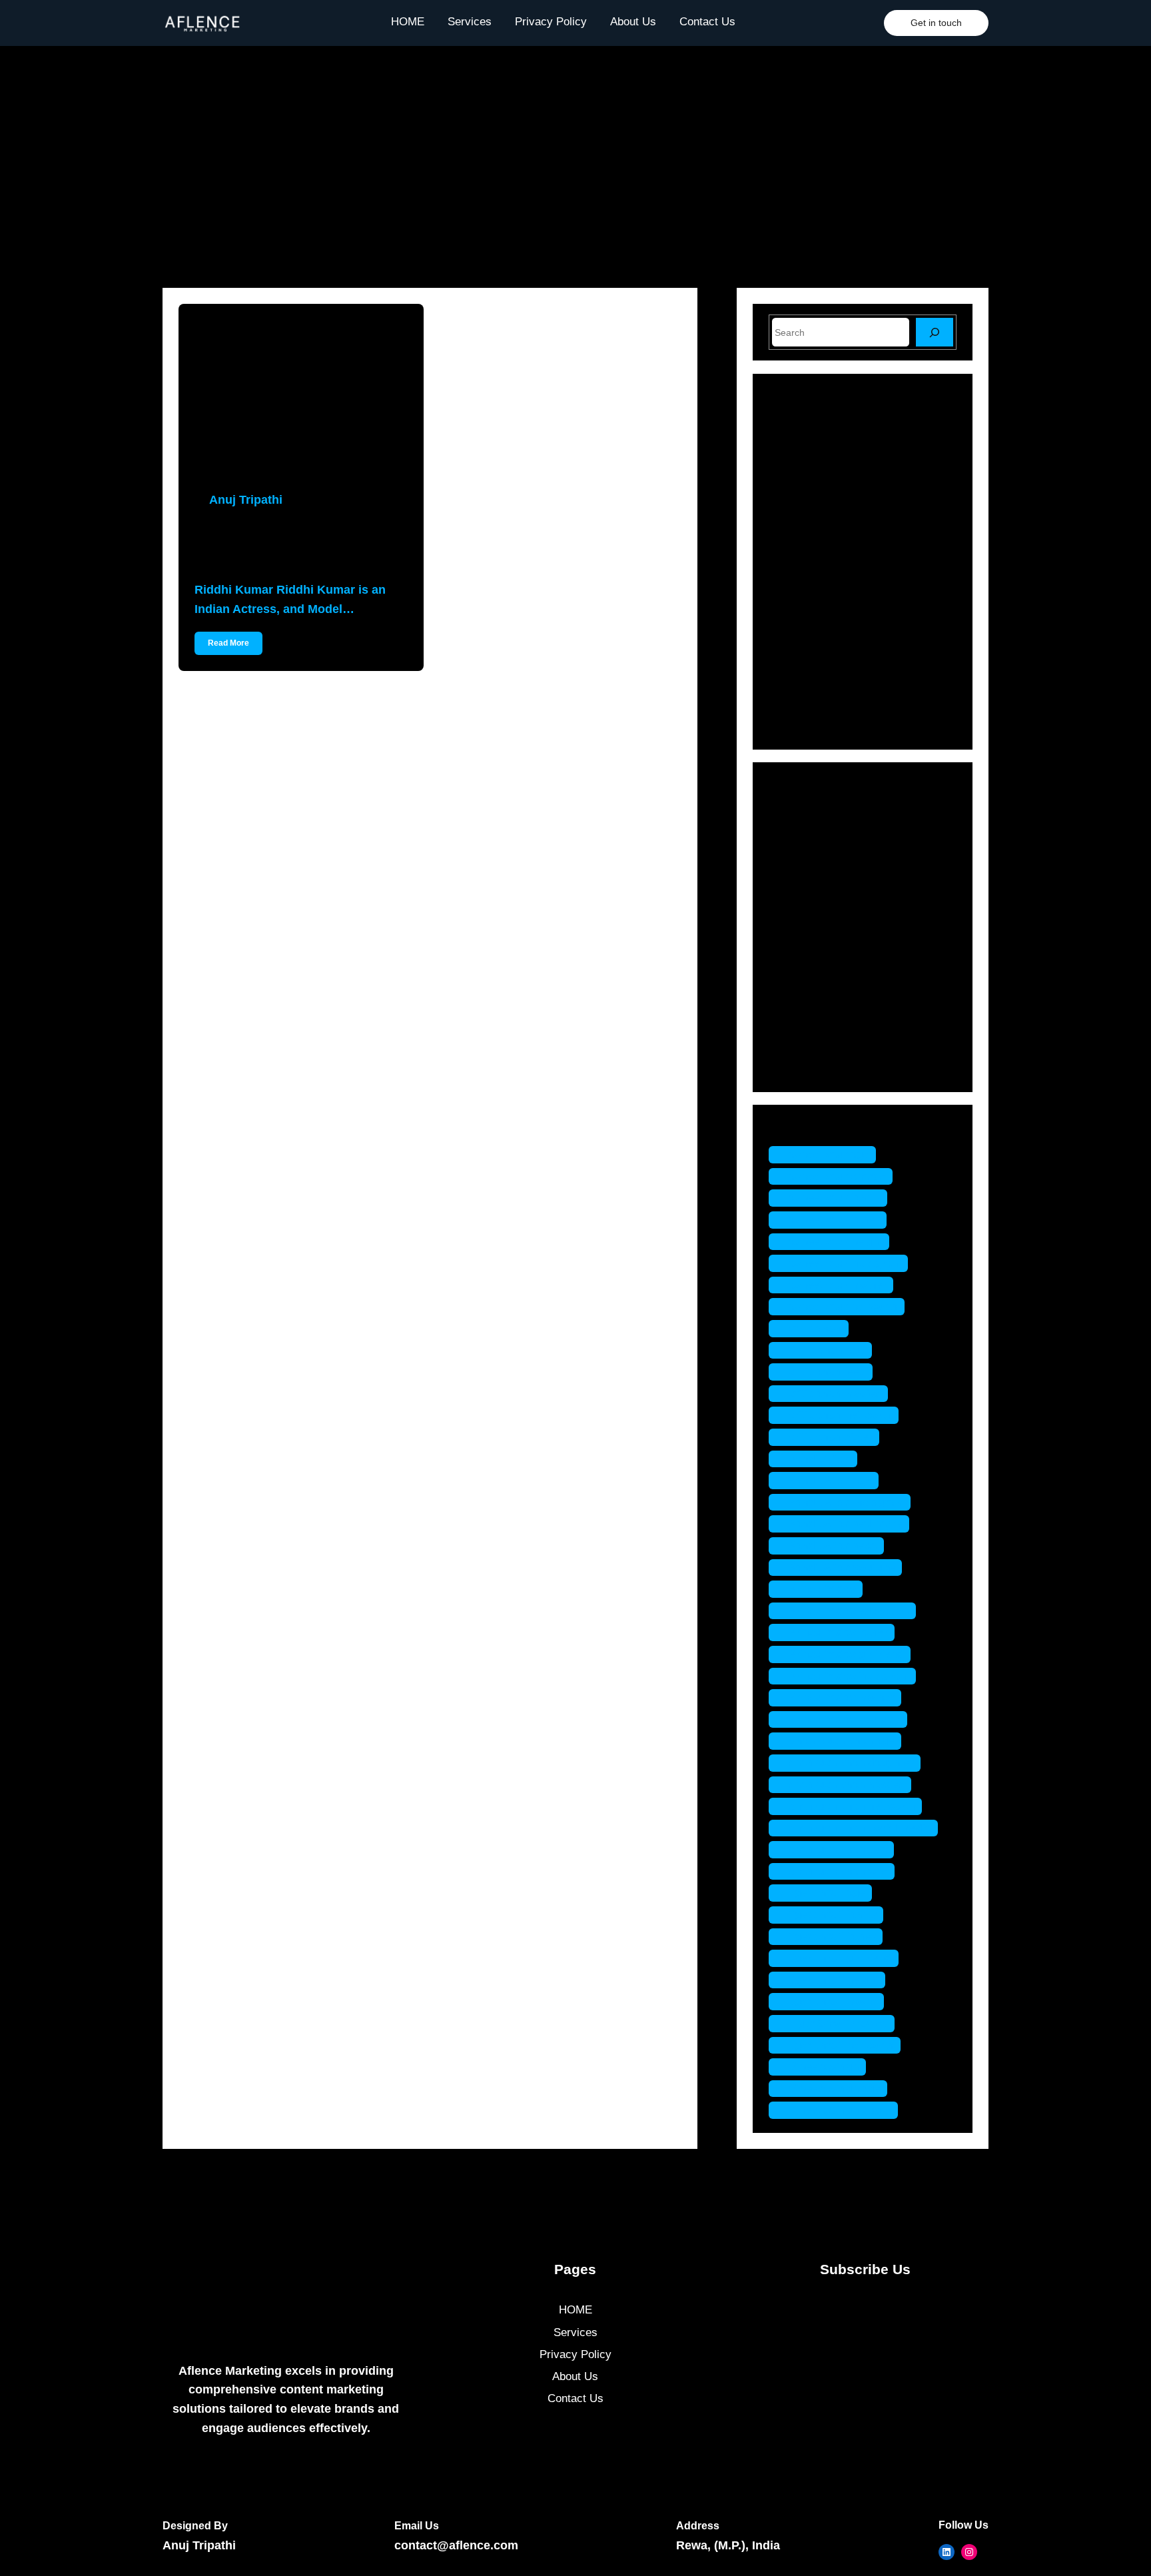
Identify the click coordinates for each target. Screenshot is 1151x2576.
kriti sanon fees (827, 1372)
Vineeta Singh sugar (840, 2110)
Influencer (813, 904)
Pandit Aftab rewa (833, 1546)
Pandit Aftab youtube (842, 1568)
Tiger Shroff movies (838, 2023)
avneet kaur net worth (843, 1306)
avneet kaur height (836, 1242)
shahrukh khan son (838, 1849)
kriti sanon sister (831, 1437)
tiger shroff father (832, 1937)
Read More (228, 643)
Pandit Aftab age (830, 1480)
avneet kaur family (835, 1198)
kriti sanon (815, 1328)
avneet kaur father (834, 1220)
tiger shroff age (827, 1893)
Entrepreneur (820, 857)
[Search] (935, 332)
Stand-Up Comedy (834, 1043)
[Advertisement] (575, 152)
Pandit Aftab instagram (846, 1502)
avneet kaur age (829, 1154)
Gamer (805, 881)
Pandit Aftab (820, 1459)
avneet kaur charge (837, 1176)
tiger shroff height (834, 1980)
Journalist (812, 927)
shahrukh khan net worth (852, 1806)
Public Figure (821, 973)
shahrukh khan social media (860, 1828)
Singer (804, 1020)
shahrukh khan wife (838, 1871)
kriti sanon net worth (840, 1415)
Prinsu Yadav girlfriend (846, 1654)
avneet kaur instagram (845, 1263)
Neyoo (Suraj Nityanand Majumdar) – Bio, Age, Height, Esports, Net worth (891, 684)
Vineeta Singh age (835, 2089)
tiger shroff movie (833, 2001)
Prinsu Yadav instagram (849, 1676)
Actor (801, 811)
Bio (796, 834)
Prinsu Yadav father (838, 1632)
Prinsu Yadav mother (842, 1697)
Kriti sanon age (827, 1350)
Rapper (806, 996)
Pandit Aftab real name (846, 1524)
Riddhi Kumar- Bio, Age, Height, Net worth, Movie (277, 545)
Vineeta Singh (824, 2067)
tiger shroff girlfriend (840, 1958)
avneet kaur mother (838, 1285)
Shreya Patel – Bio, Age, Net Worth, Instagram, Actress (885, 626)
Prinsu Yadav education (849, 1611)
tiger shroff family (833, 1915)
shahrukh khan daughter (851, 1763)
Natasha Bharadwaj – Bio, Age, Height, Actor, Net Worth (889, 457)
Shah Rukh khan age (842, 1741)
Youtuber (810, 1066)
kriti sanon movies (835, 1394)
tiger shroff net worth (841, 2045)
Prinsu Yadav (822, 1589)
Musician (810, 950)
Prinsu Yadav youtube (845, 1719)
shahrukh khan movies (847, 1785)
